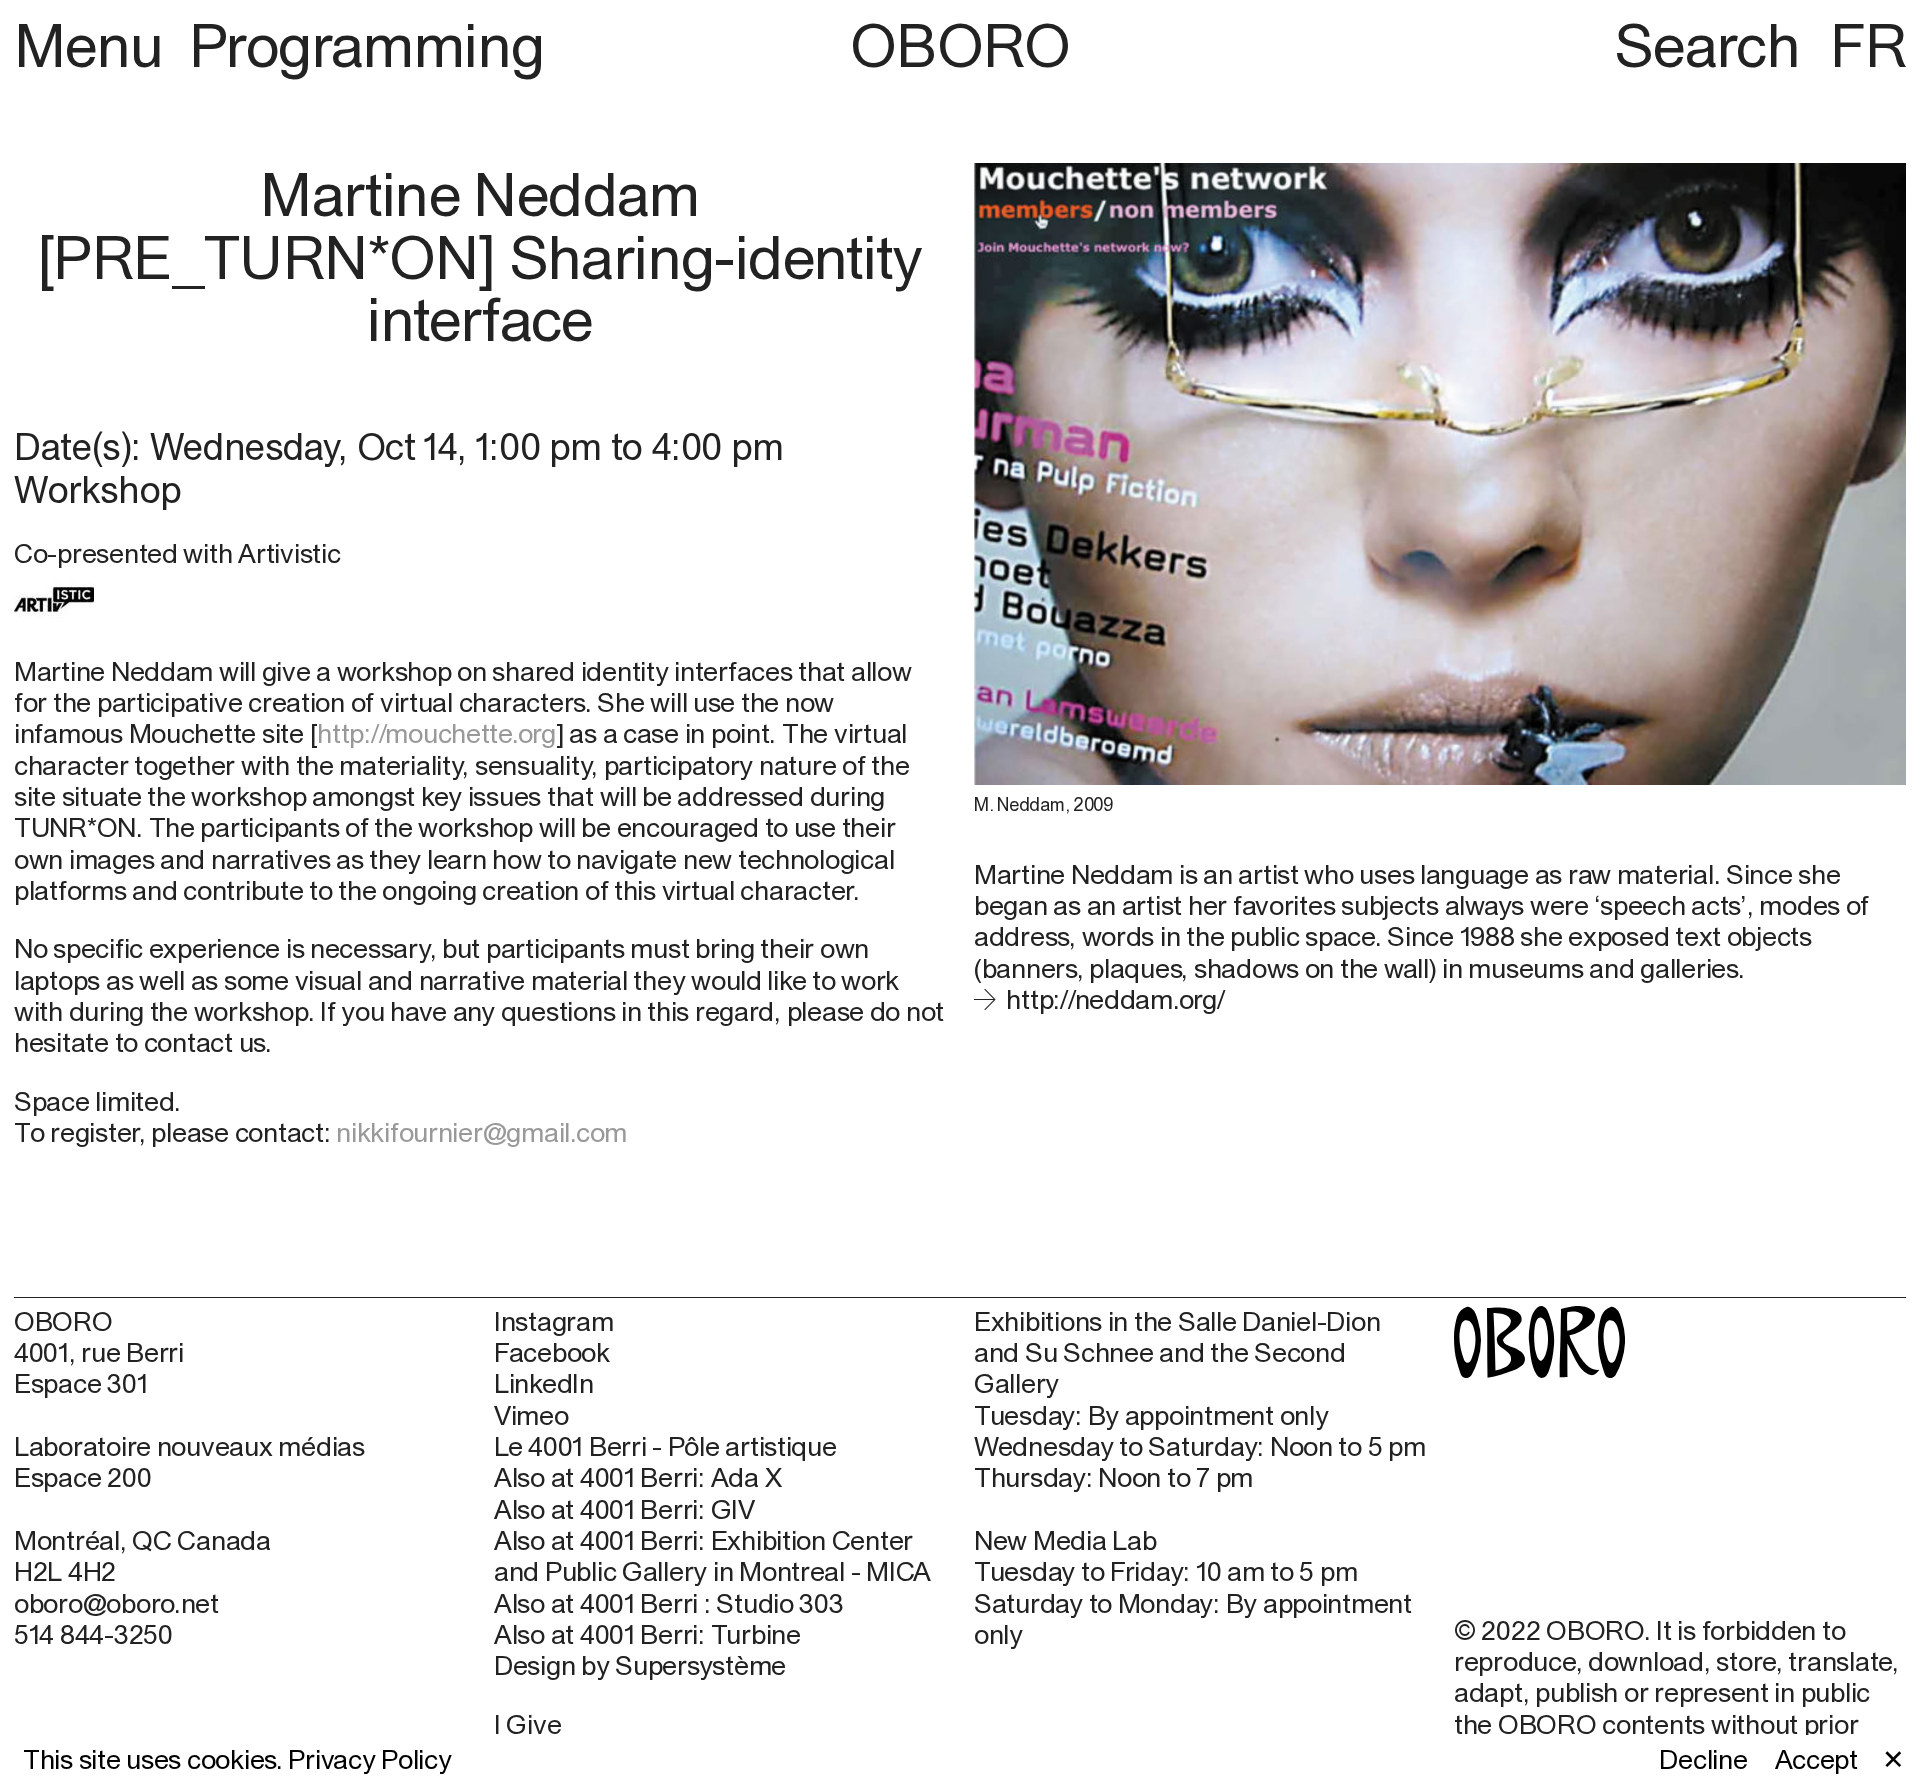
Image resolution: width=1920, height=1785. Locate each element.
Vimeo (531, 1415)
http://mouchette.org (436, 733)
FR (1868, 45)
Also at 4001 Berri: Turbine (647, 1634)
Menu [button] (95, 45)
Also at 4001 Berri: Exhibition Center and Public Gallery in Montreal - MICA (712, 1556)
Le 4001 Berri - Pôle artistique (665, 1446)
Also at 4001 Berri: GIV (624, 1509)
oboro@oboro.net (116, 1603)
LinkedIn (544, 1383)
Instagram (554, 1321)
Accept (1816, 1759)
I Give (527, 1724)
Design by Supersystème (640, 1665)
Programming (366, 45)
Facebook (552, 1352)
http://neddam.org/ (1115, 999)
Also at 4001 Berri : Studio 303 (669, 1603)
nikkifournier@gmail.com (481, 1132)
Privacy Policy (369, 1759)
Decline (1703, 1759)
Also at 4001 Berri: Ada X (637, 1477)
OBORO (960, 45)
